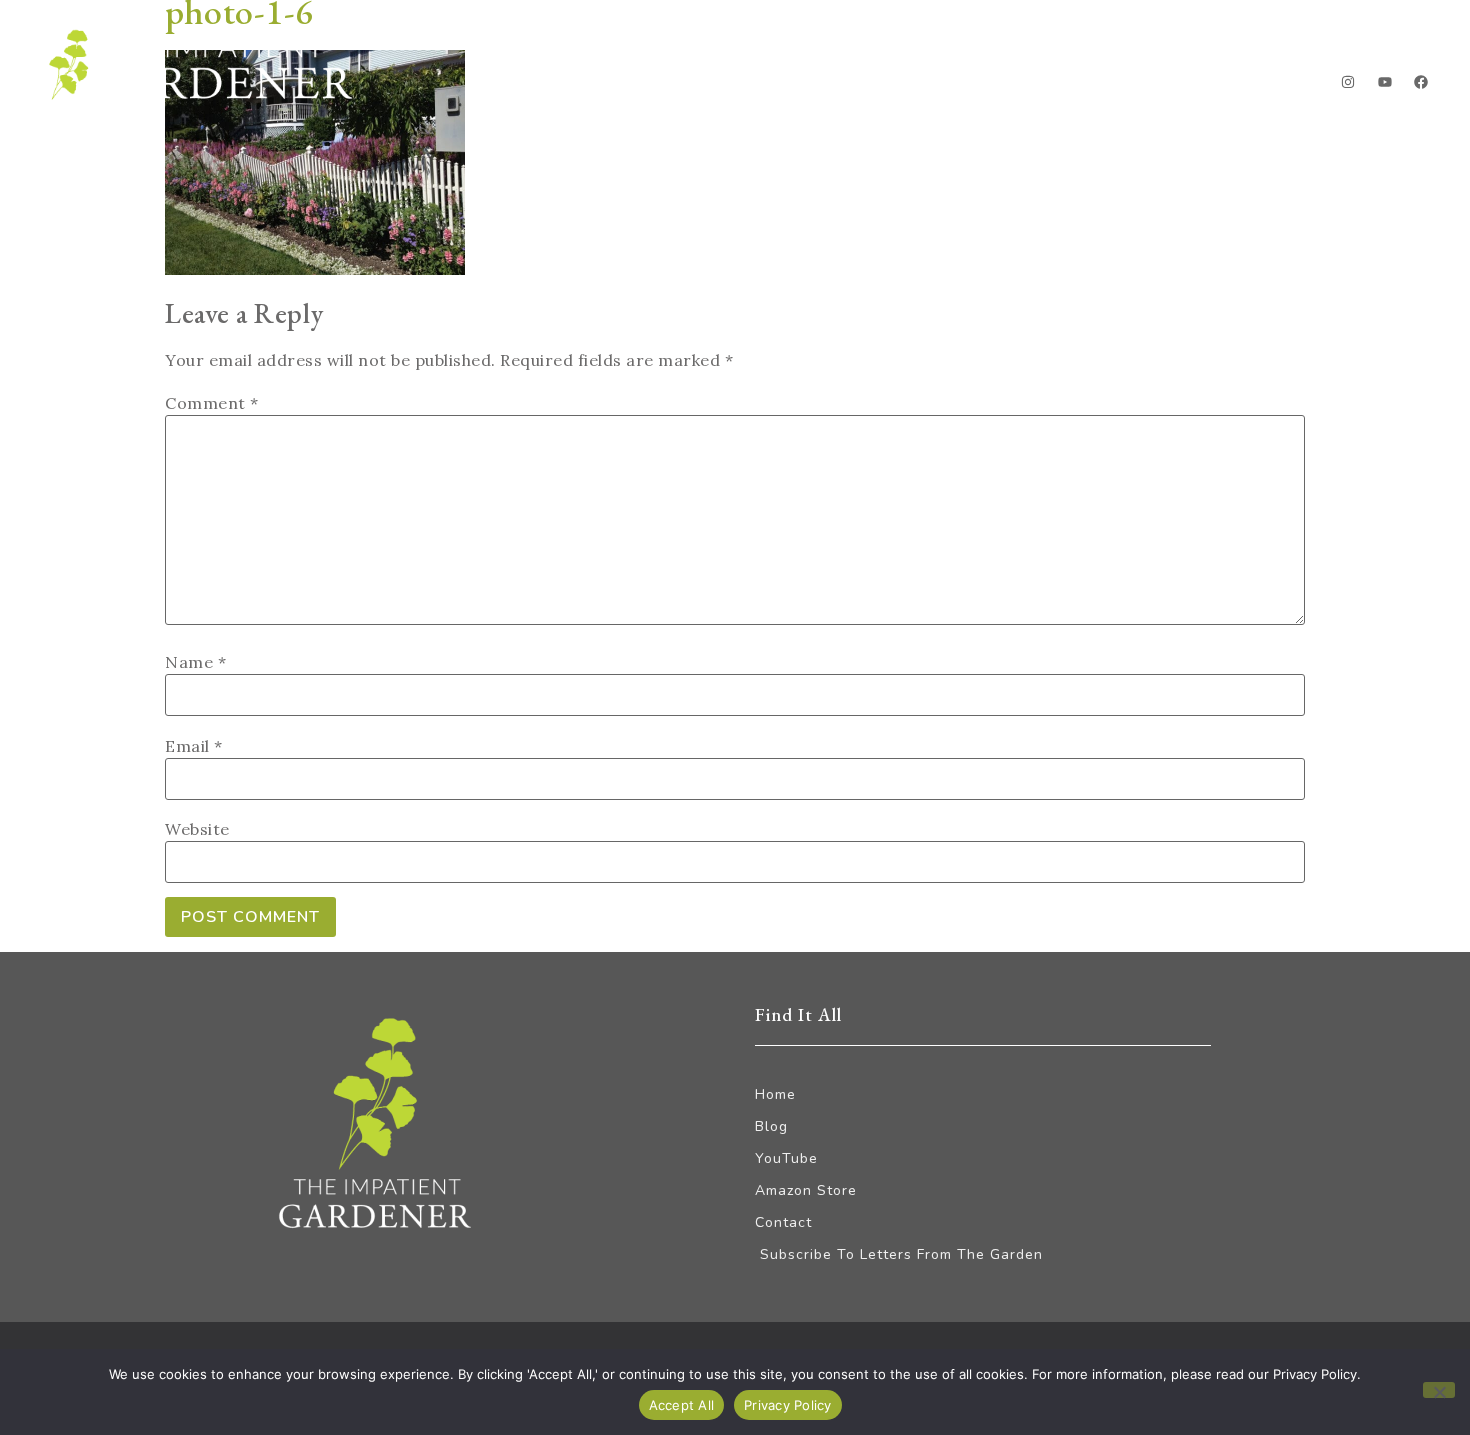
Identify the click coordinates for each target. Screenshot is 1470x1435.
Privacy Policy (788, 1405)
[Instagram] (1348, 82)
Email (194, 746)
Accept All (682, 1405)
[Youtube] (1385, 82)
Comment (212, 403)
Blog (900, 85)
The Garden (1016, 85)
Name (195, 662)
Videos (1144, 85)
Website (197, 829)
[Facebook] (1421, 82)
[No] (1439, 1390)
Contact (1255, 85)
